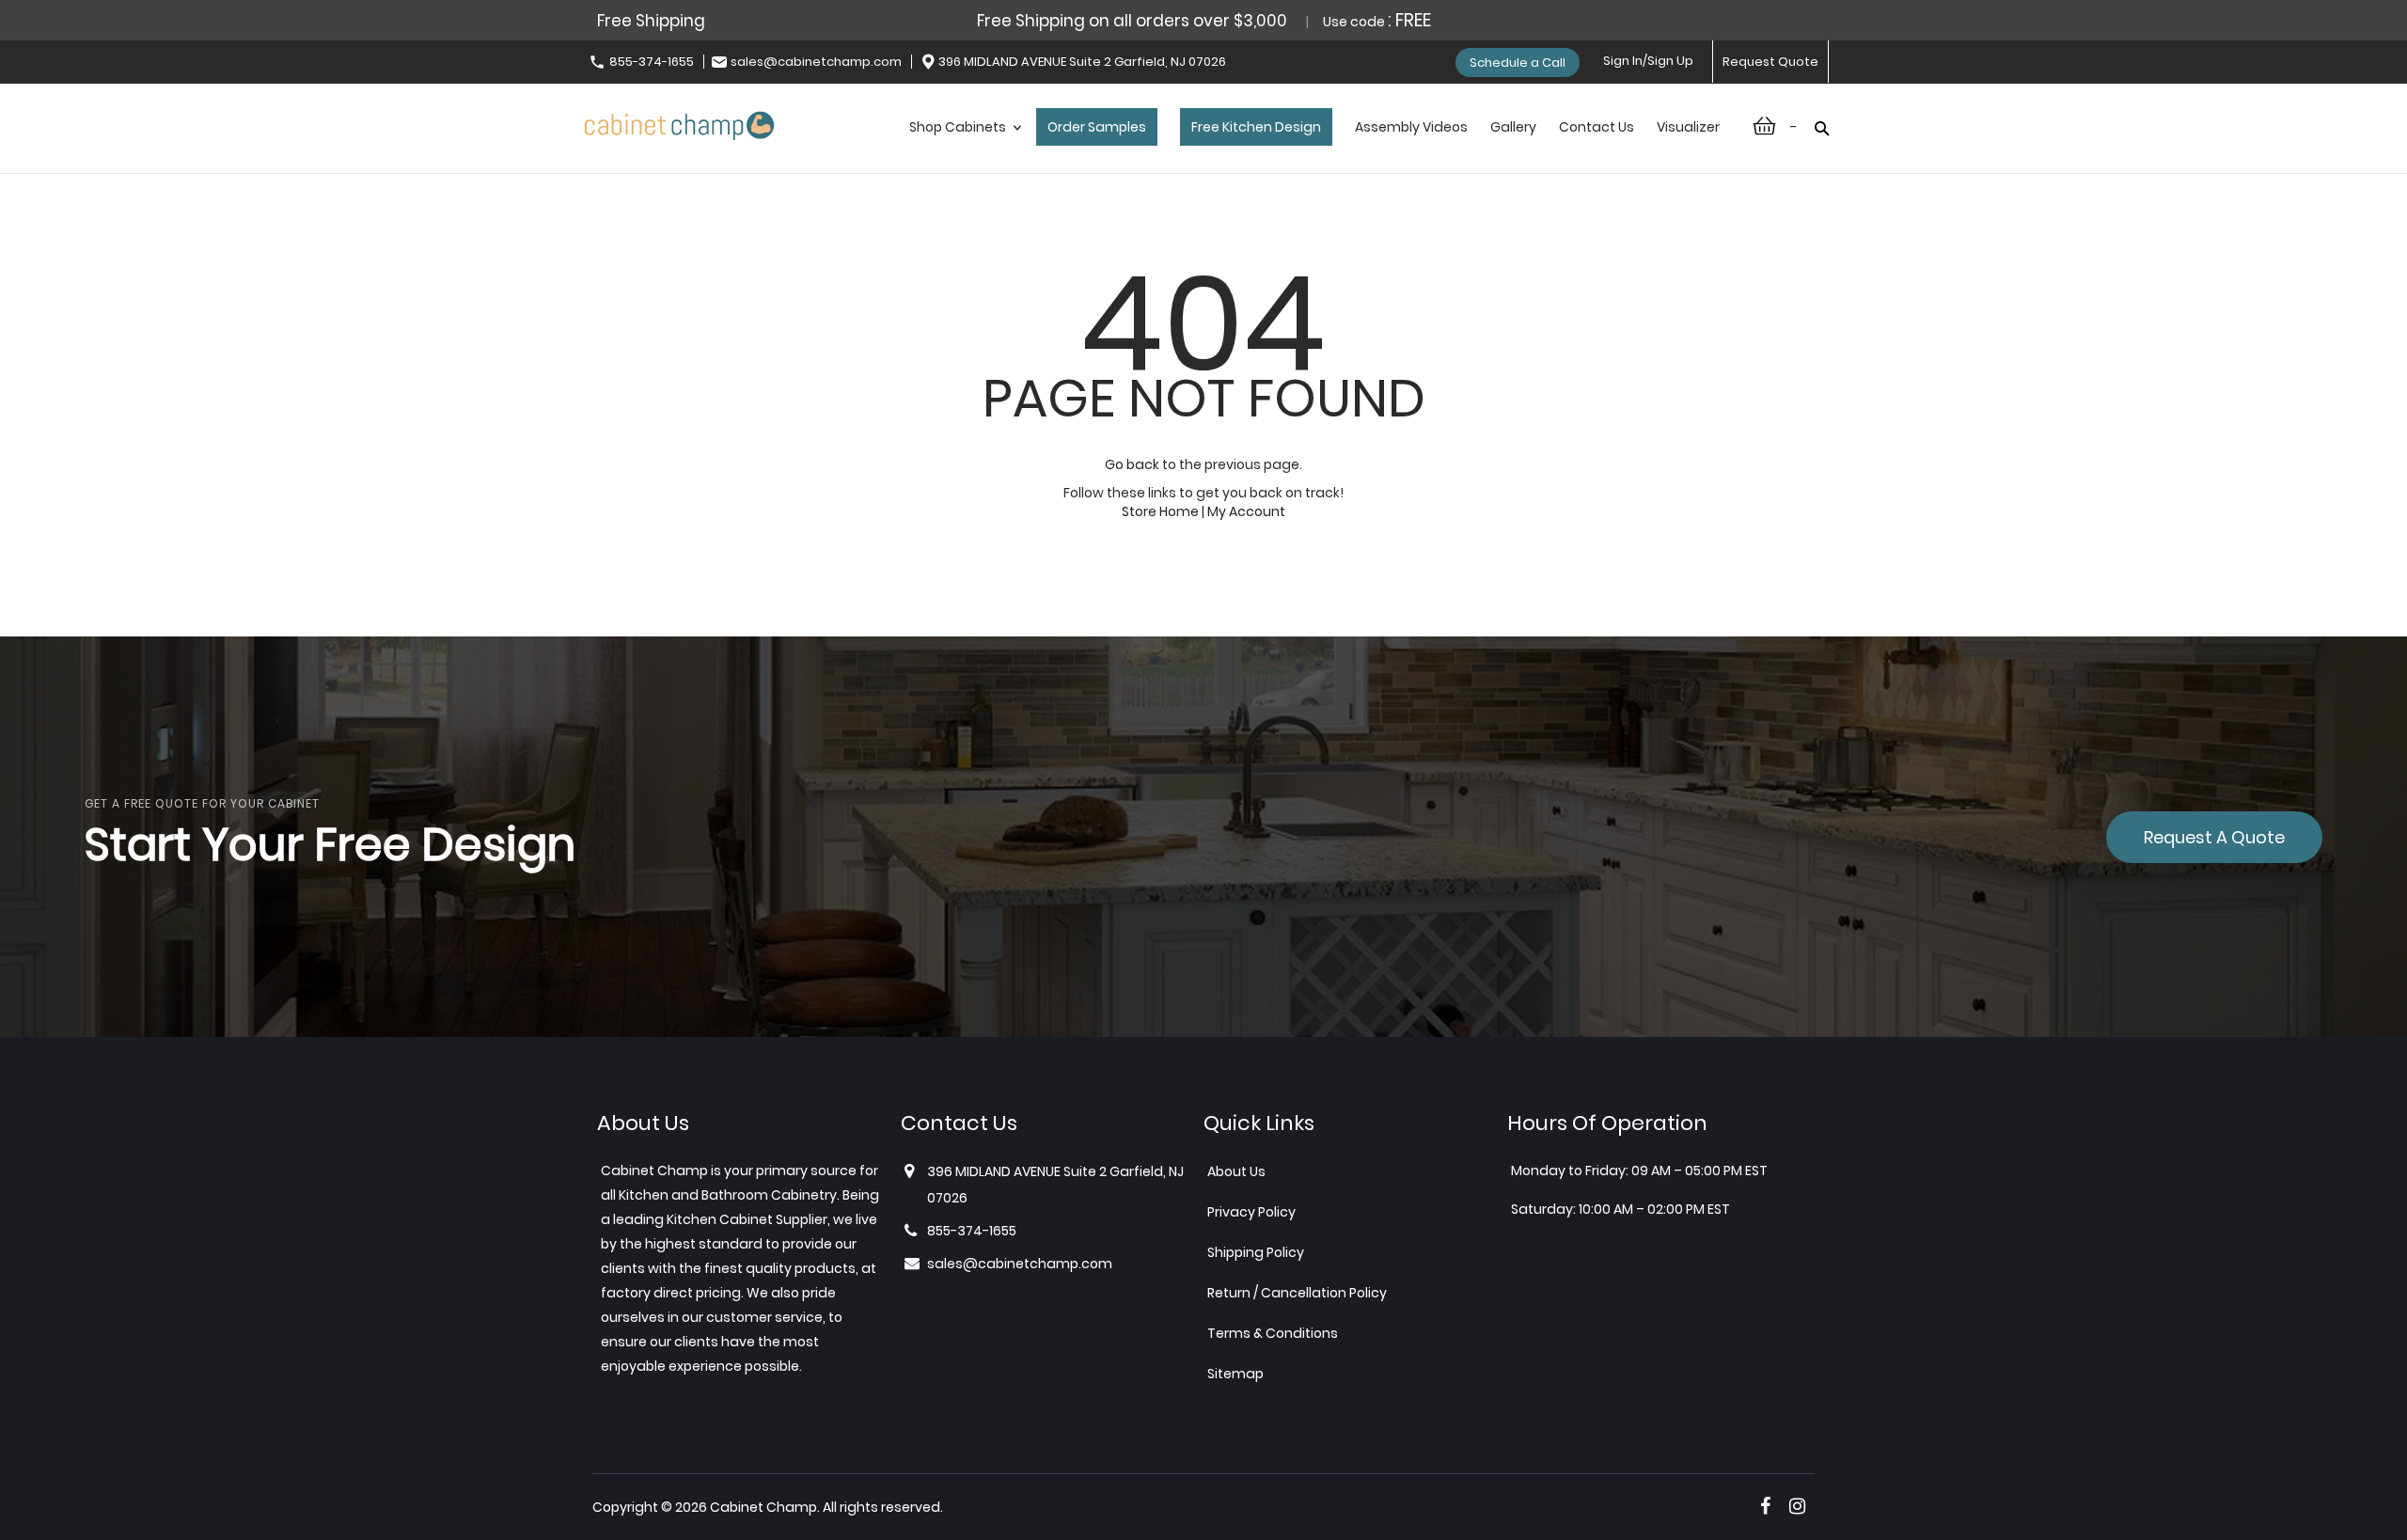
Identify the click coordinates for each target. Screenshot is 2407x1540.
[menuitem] (961, 147)
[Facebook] (1765, 1506)
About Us (1236, 1171)
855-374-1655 (652, 62)
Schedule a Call (1518, 63)
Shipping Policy (1256, 1252)
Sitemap (1235, 1374)
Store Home (1160, 511)
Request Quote (1770, 62)
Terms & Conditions (1273, 1333)
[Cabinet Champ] (679, 123)
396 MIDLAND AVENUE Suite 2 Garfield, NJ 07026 (1082, 62)
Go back (1132, 464)
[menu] (1314, 147)
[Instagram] (1797, 1506)
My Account (1246, 511)
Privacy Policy (1251, 1212)
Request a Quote (2214, 837)
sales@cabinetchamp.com (816, 62)
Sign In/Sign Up (1648, 61)
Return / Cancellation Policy (1297, 1293)
